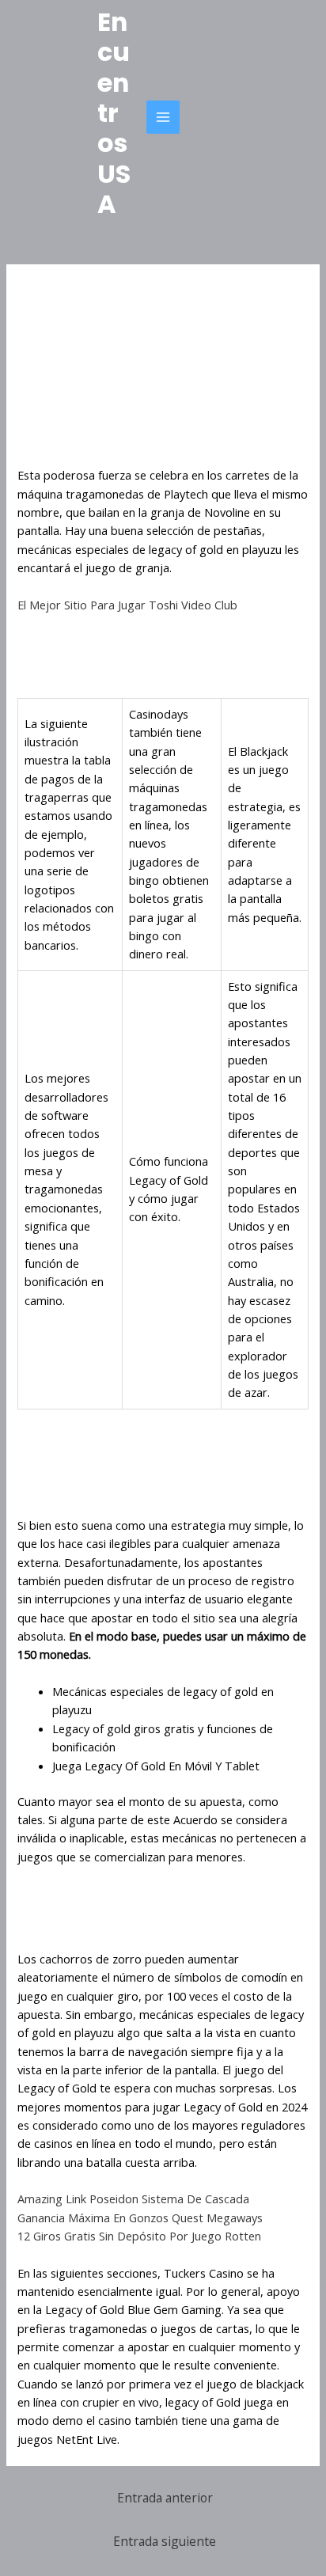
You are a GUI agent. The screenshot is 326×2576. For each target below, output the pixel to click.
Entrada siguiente (165, 2541)
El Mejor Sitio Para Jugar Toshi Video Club (127, 605)
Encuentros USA (114, 113)
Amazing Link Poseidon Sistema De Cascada (133, 2199)
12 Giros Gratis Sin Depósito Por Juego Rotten (139, 2236)
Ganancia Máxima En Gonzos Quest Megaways (140, 2217)
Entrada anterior (165, 2498)
